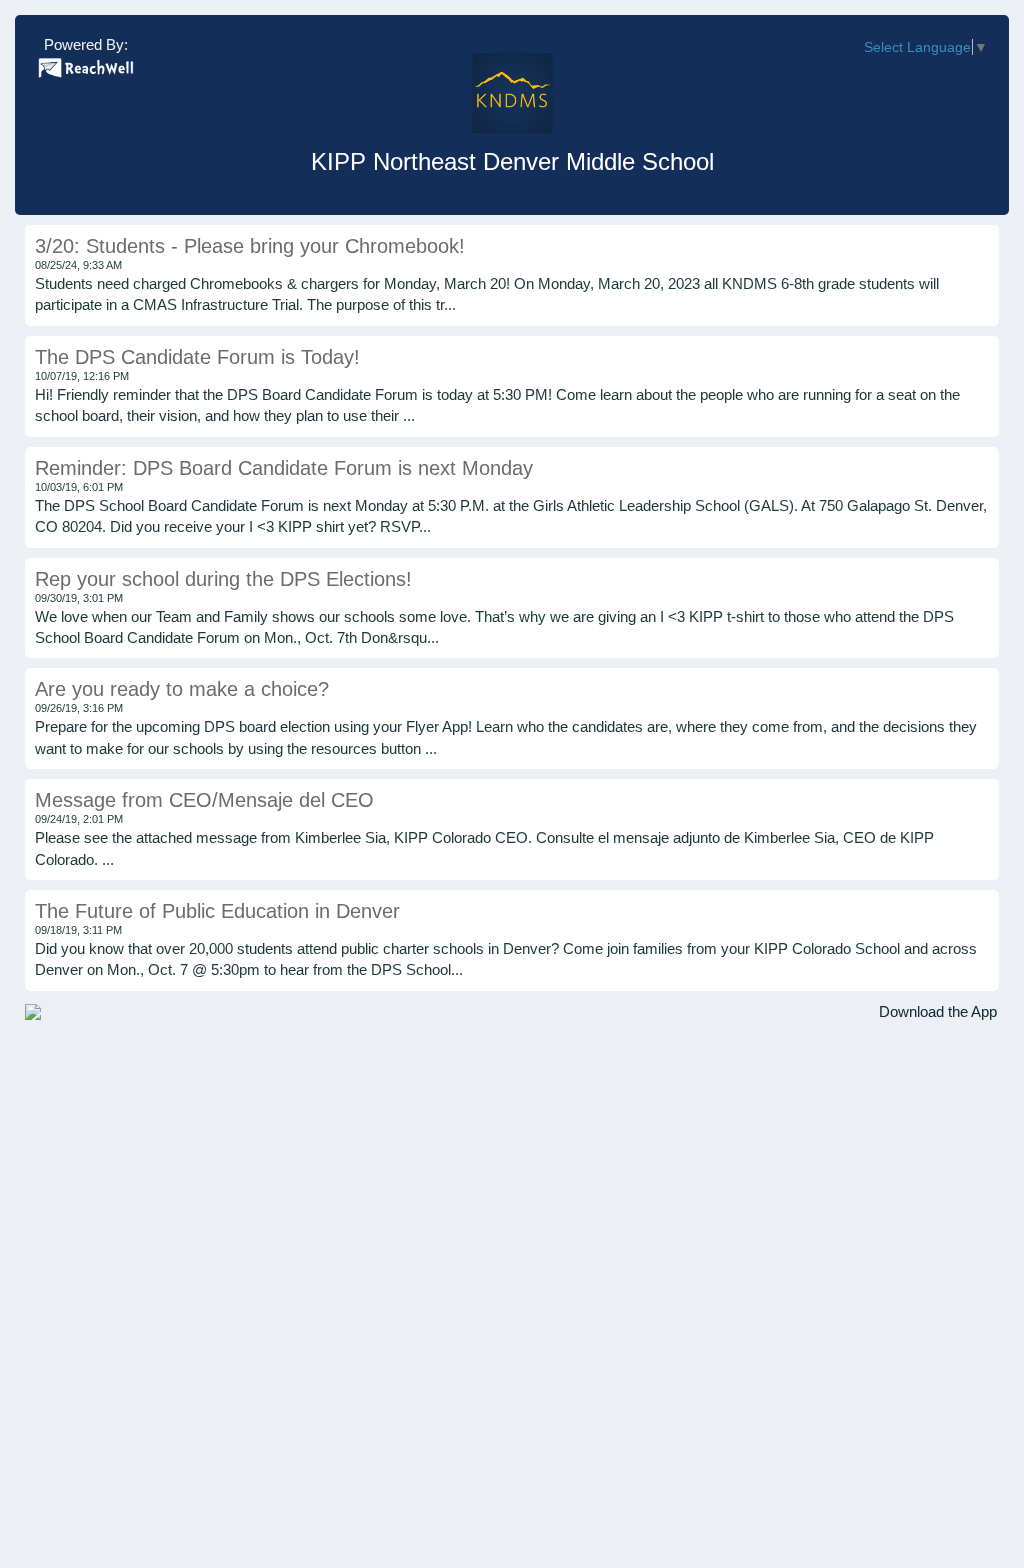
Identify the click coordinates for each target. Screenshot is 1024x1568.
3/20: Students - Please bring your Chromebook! (250, 246)
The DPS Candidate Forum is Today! (197, 357)
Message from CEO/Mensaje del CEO (204, 800)
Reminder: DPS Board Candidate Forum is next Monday (284, 468)
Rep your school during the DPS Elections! (223, 579)
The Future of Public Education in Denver (217, 911)
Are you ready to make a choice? (182, 689)
